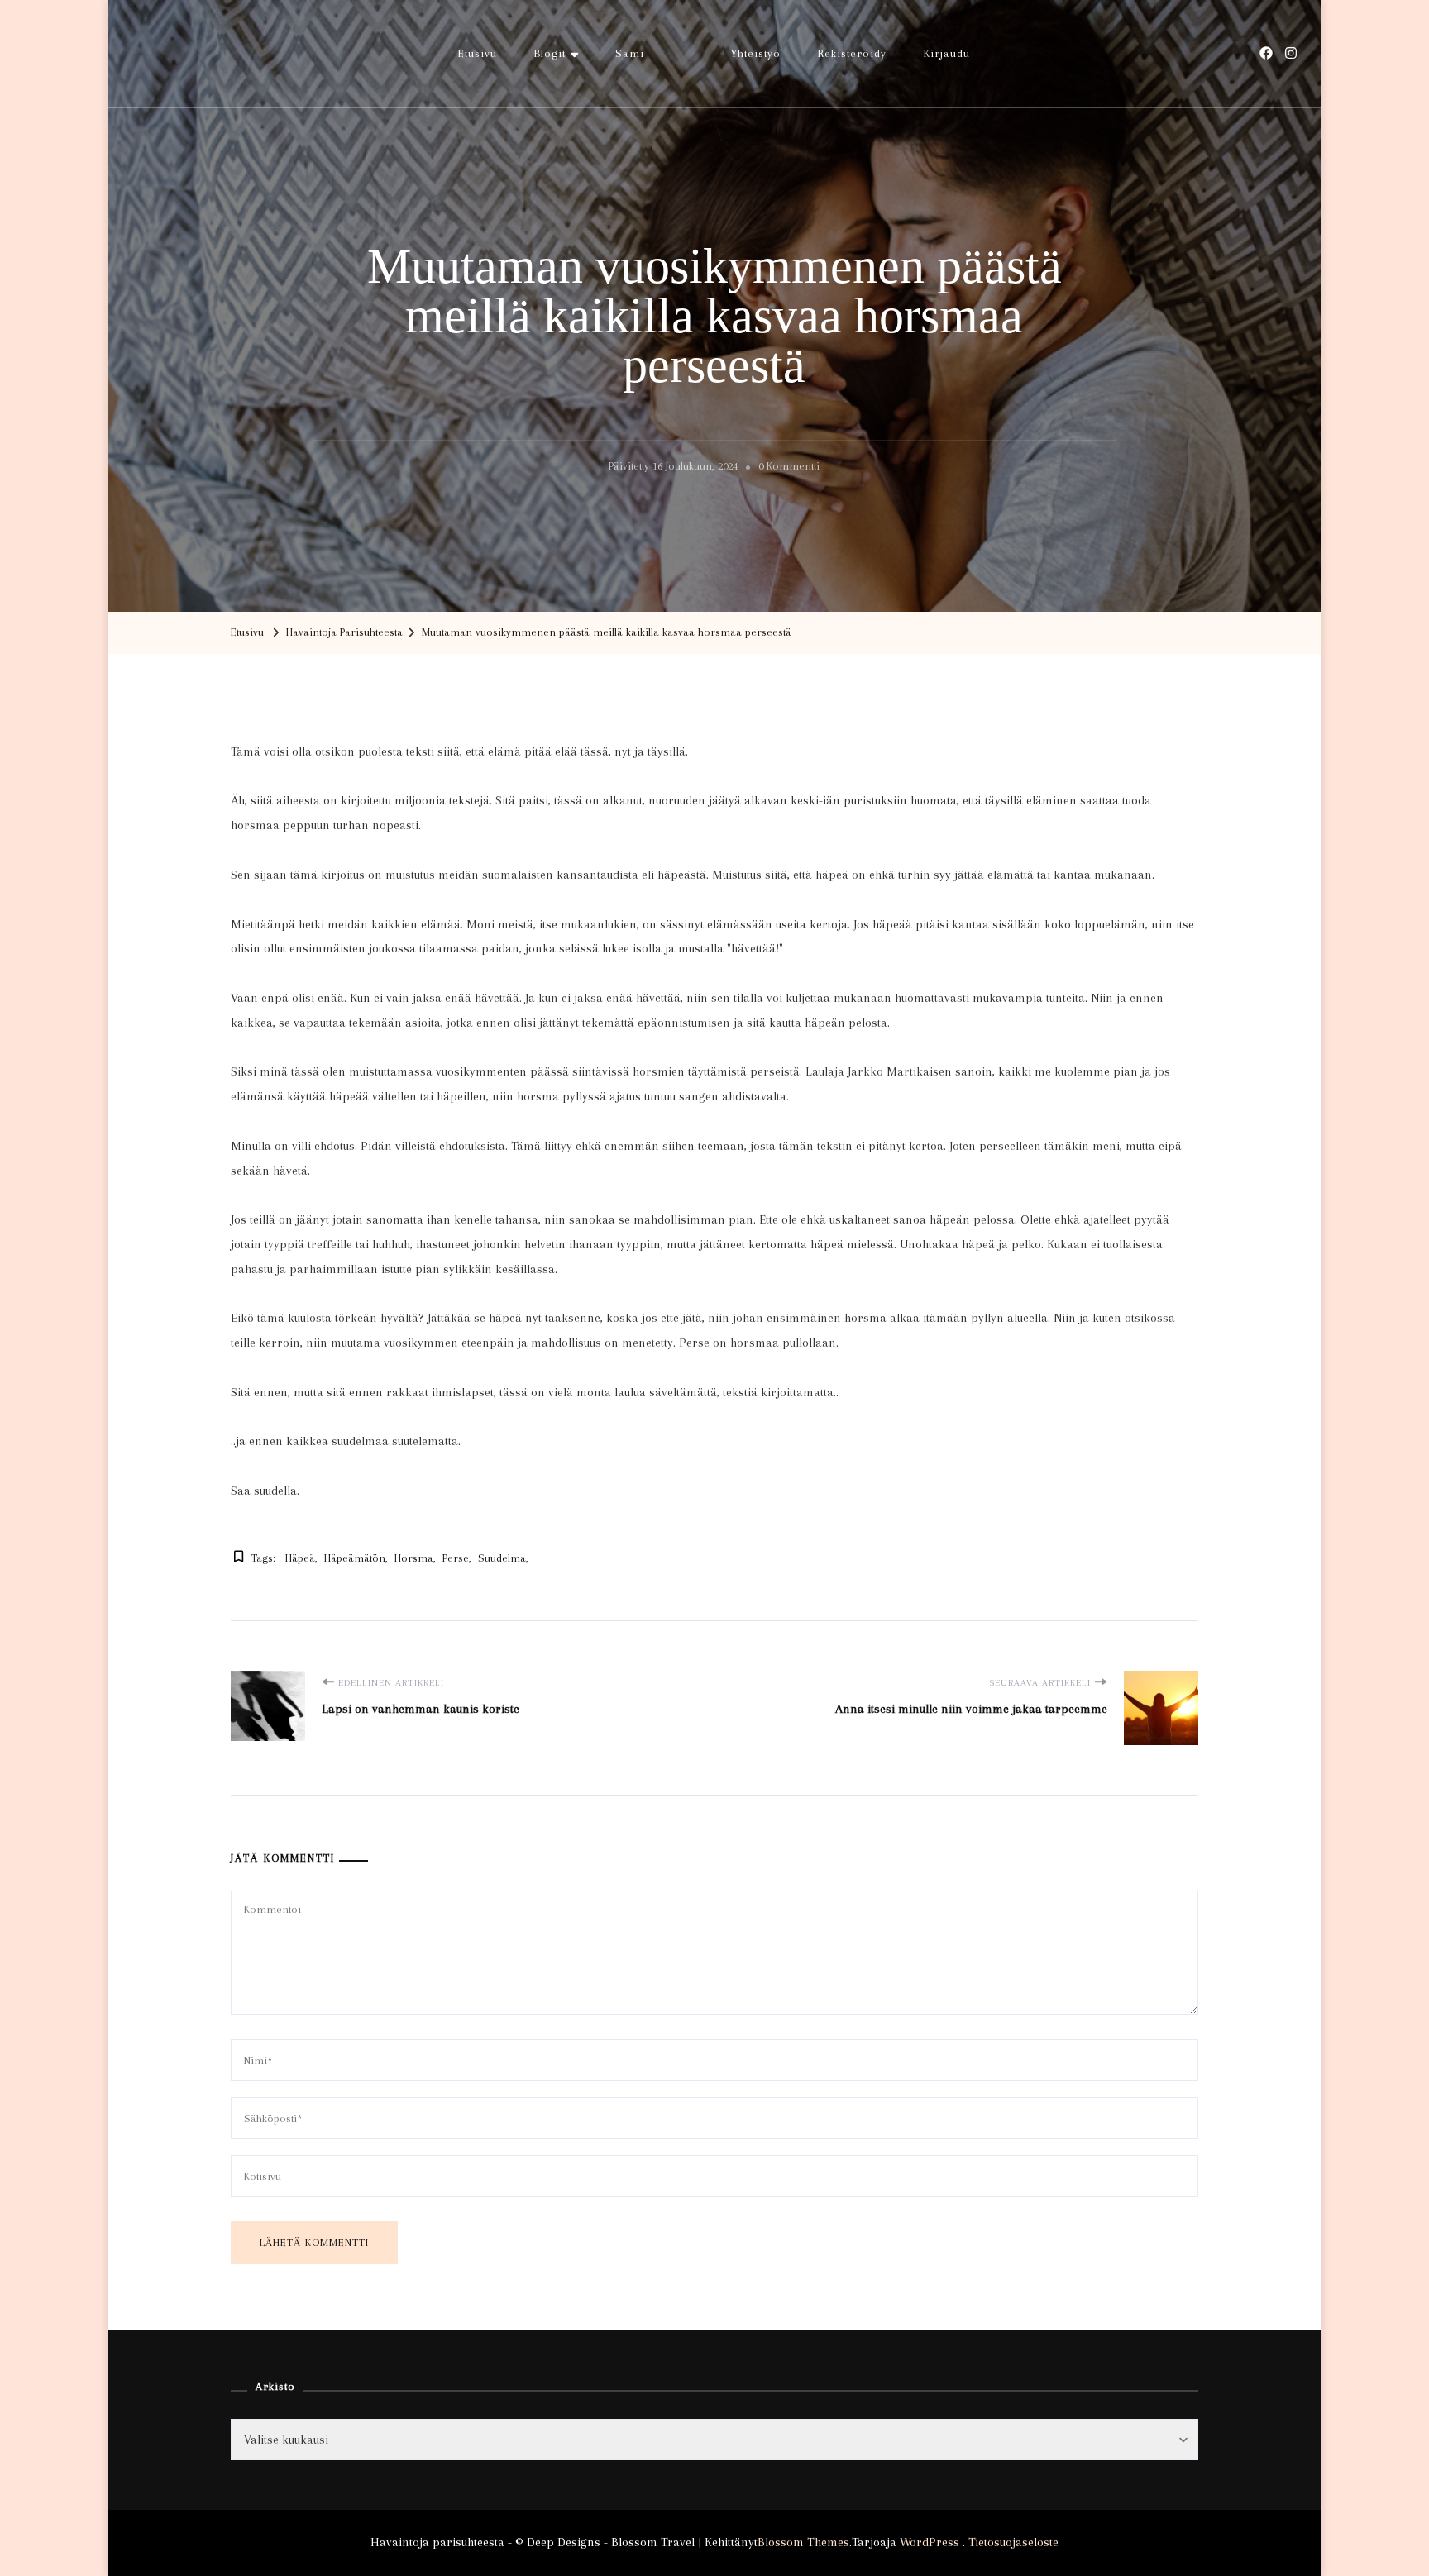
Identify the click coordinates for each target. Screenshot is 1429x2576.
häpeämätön (355, 1558)
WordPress (930, 2542)
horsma (414, 1558)
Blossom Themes (803, 2542)
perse (456, 1558)
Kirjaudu (947, 53)
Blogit (550, 53)
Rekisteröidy (852, 53)
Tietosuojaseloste (1013, 2542)
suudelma (502, 1558)
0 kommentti (789, 469)
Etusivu (478, 53)
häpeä (300, 1558)
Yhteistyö (756, 53)
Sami (630, 53)
